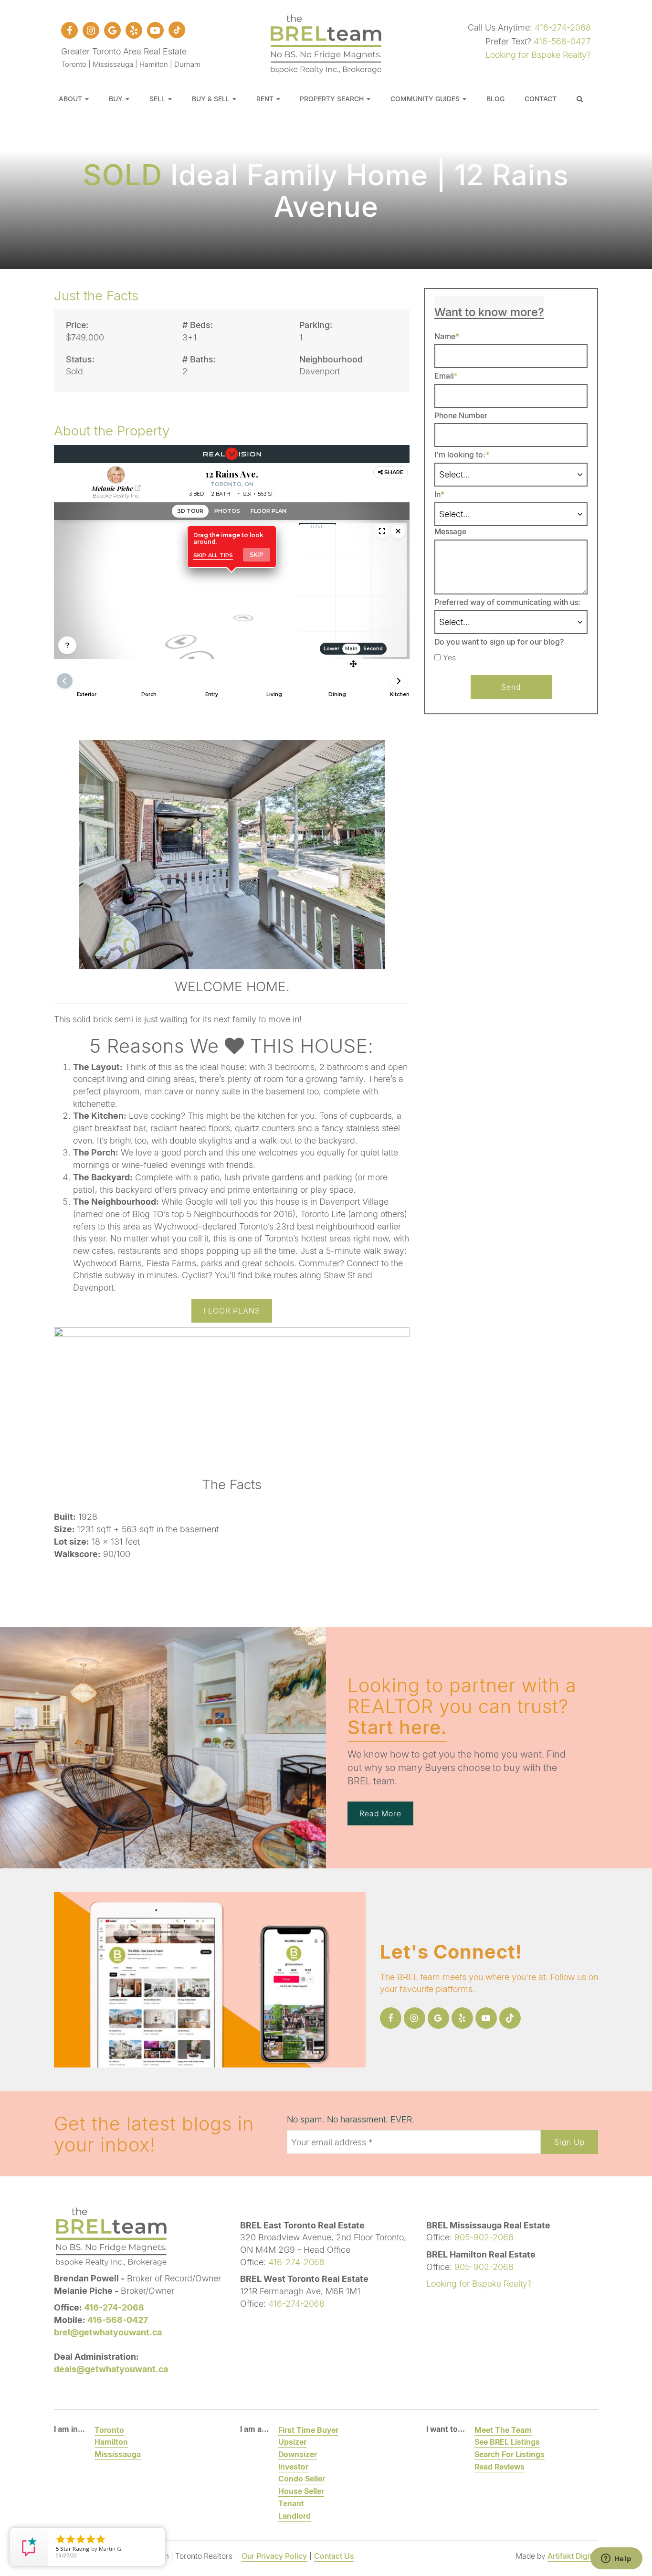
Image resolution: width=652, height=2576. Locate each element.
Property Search (333, 99)
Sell (158, 99)
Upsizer (292, 2442)
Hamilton (111, 2442)
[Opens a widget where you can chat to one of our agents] (616, 2559)
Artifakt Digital (573, 2556)
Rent (266, 99)
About (71, 99)
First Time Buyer (308, 2430)
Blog (495, 99)
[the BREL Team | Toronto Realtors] (326, 42)
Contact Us (334, 2556)
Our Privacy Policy (274, 2556)
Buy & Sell (212, 99)
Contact (541, 99)
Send (511, 687)
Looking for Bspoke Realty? (538, 54)
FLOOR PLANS (232, 1310)
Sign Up (569, 2142)
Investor (293, 2466)
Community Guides (426, 99)
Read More (380, 1813)
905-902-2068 (484, 2237)
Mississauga (118, 2454)
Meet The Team (503, 2430)
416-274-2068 (563, 27)
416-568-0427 (562, 41)
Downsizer (298, 2454)
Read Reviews (500, 2466)
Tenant (291, 2503)
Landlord (294, 2516)
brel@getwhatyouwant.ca (108, 2332)
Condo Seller (302, 2478)
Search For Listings (510, 2454)
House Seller (301, 2491)
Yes (449, 657)
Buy (117, 99)
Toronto (109, 2430)
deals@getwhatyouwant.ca (111, 2369)
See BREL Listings (507, 2442)
